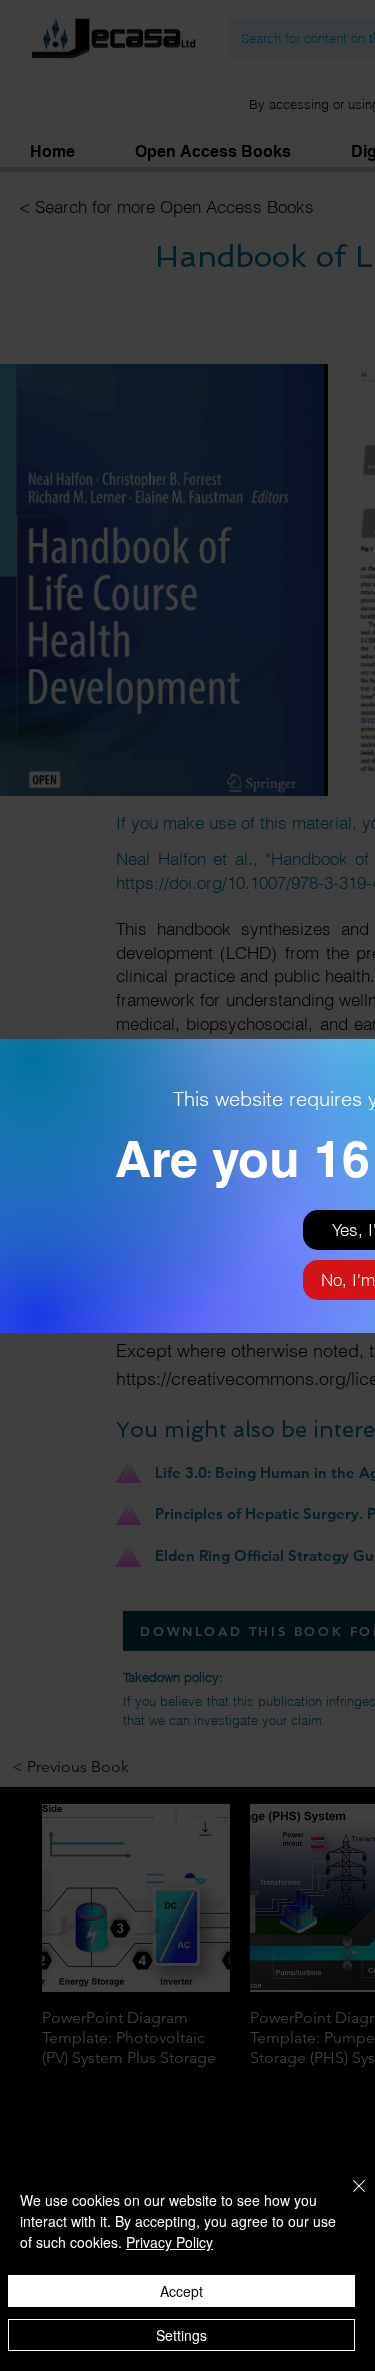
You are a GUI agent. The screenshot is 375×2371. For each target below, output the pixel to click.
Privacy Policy (169, 2242)
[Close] (347, 2198)
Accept (181, 2291)
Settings (181, 2335)
